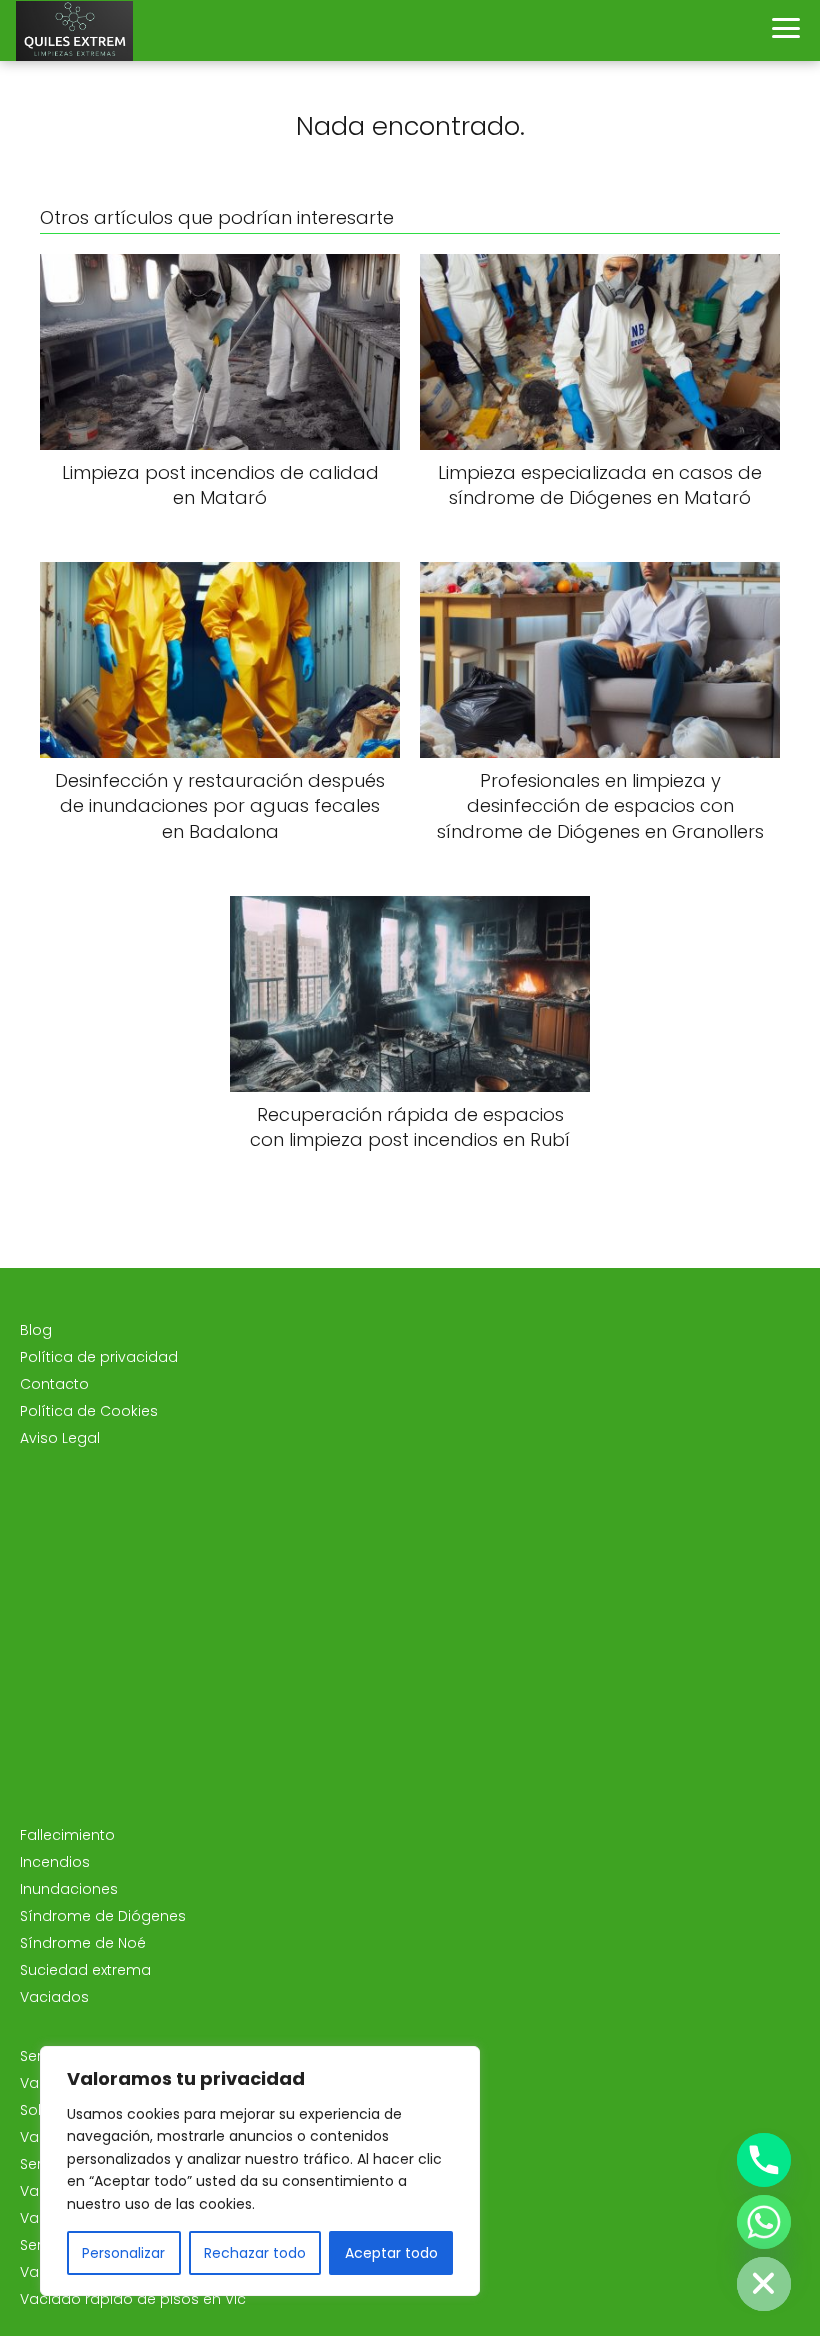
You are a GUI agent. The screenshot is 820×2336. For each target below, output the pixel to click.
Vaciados (54, 1997)
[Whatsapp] (764, 2222)
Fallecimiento (67, 1835)
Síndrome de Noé (83, 1943)
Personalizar (123, 2253)
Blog (36, 1330)
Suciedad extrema (85, 1970)
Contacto (54, 1384)
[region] (260, 2171)
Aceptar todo (391, 2253)
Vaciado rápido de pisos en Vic (133, 2299)
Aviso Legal (60, 1438)
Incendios (55, 1862)
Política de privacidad (99, 1357)
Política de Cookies (89, 1411)
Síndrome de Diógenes (103, 1916)
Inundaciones (69, 1889)
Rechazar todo (255, 2253)
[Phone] (764, 2160)
